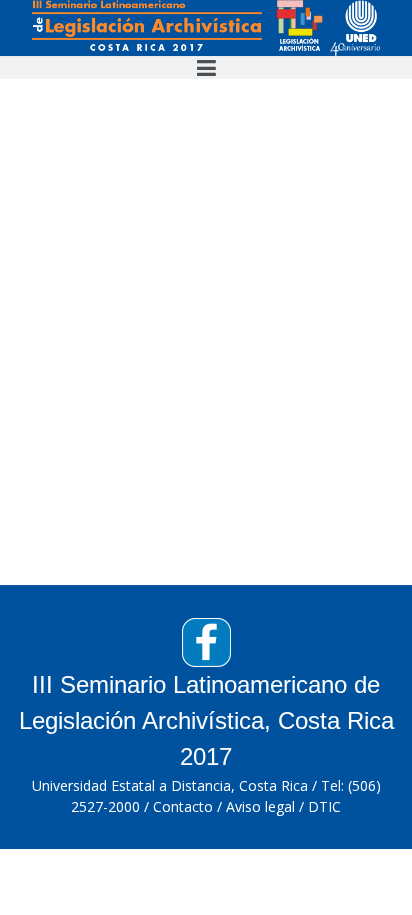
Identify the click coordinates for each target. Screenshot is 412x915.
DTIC (324, 806)
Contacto (183, 806)
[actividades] (206, 26)
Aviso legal (260, 806)
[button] (206, 68)
